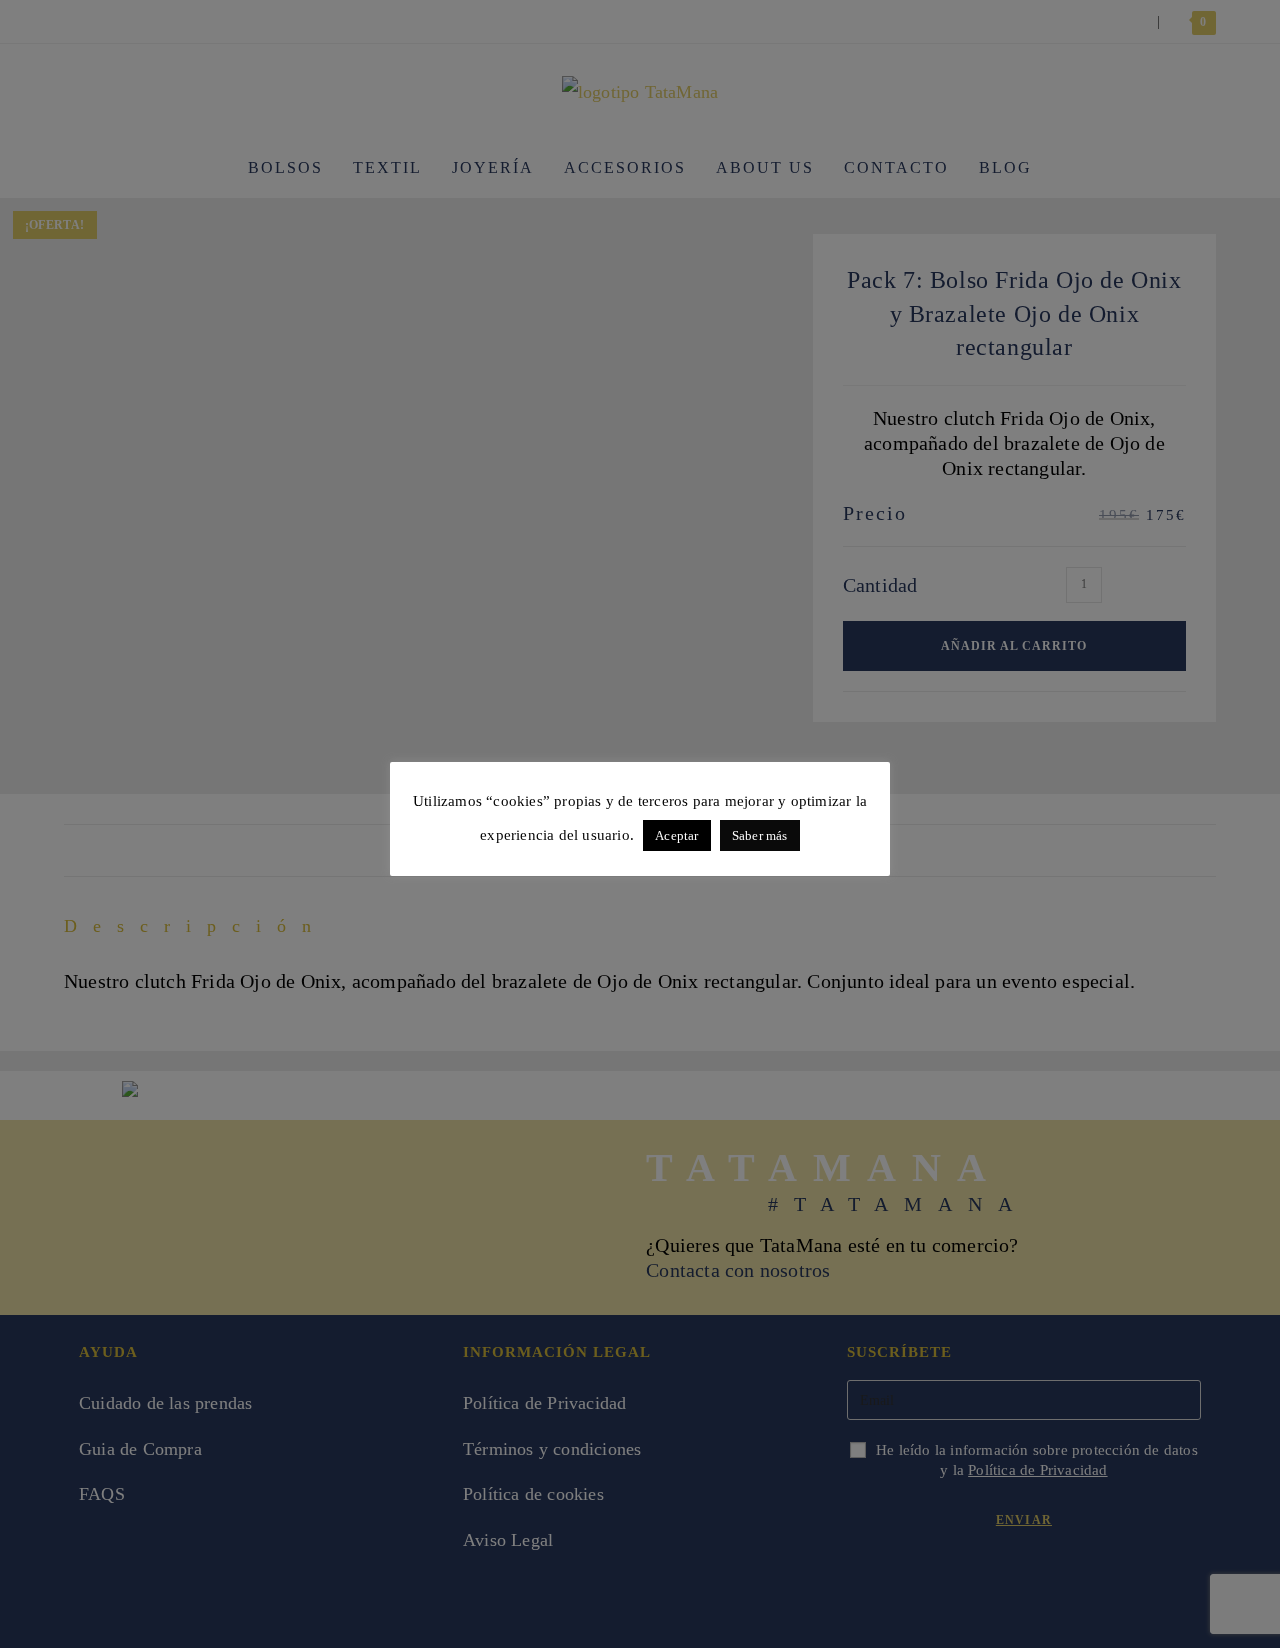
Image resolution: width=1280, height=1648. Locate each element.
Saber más (760, 835)
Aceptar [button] (676, 835)
